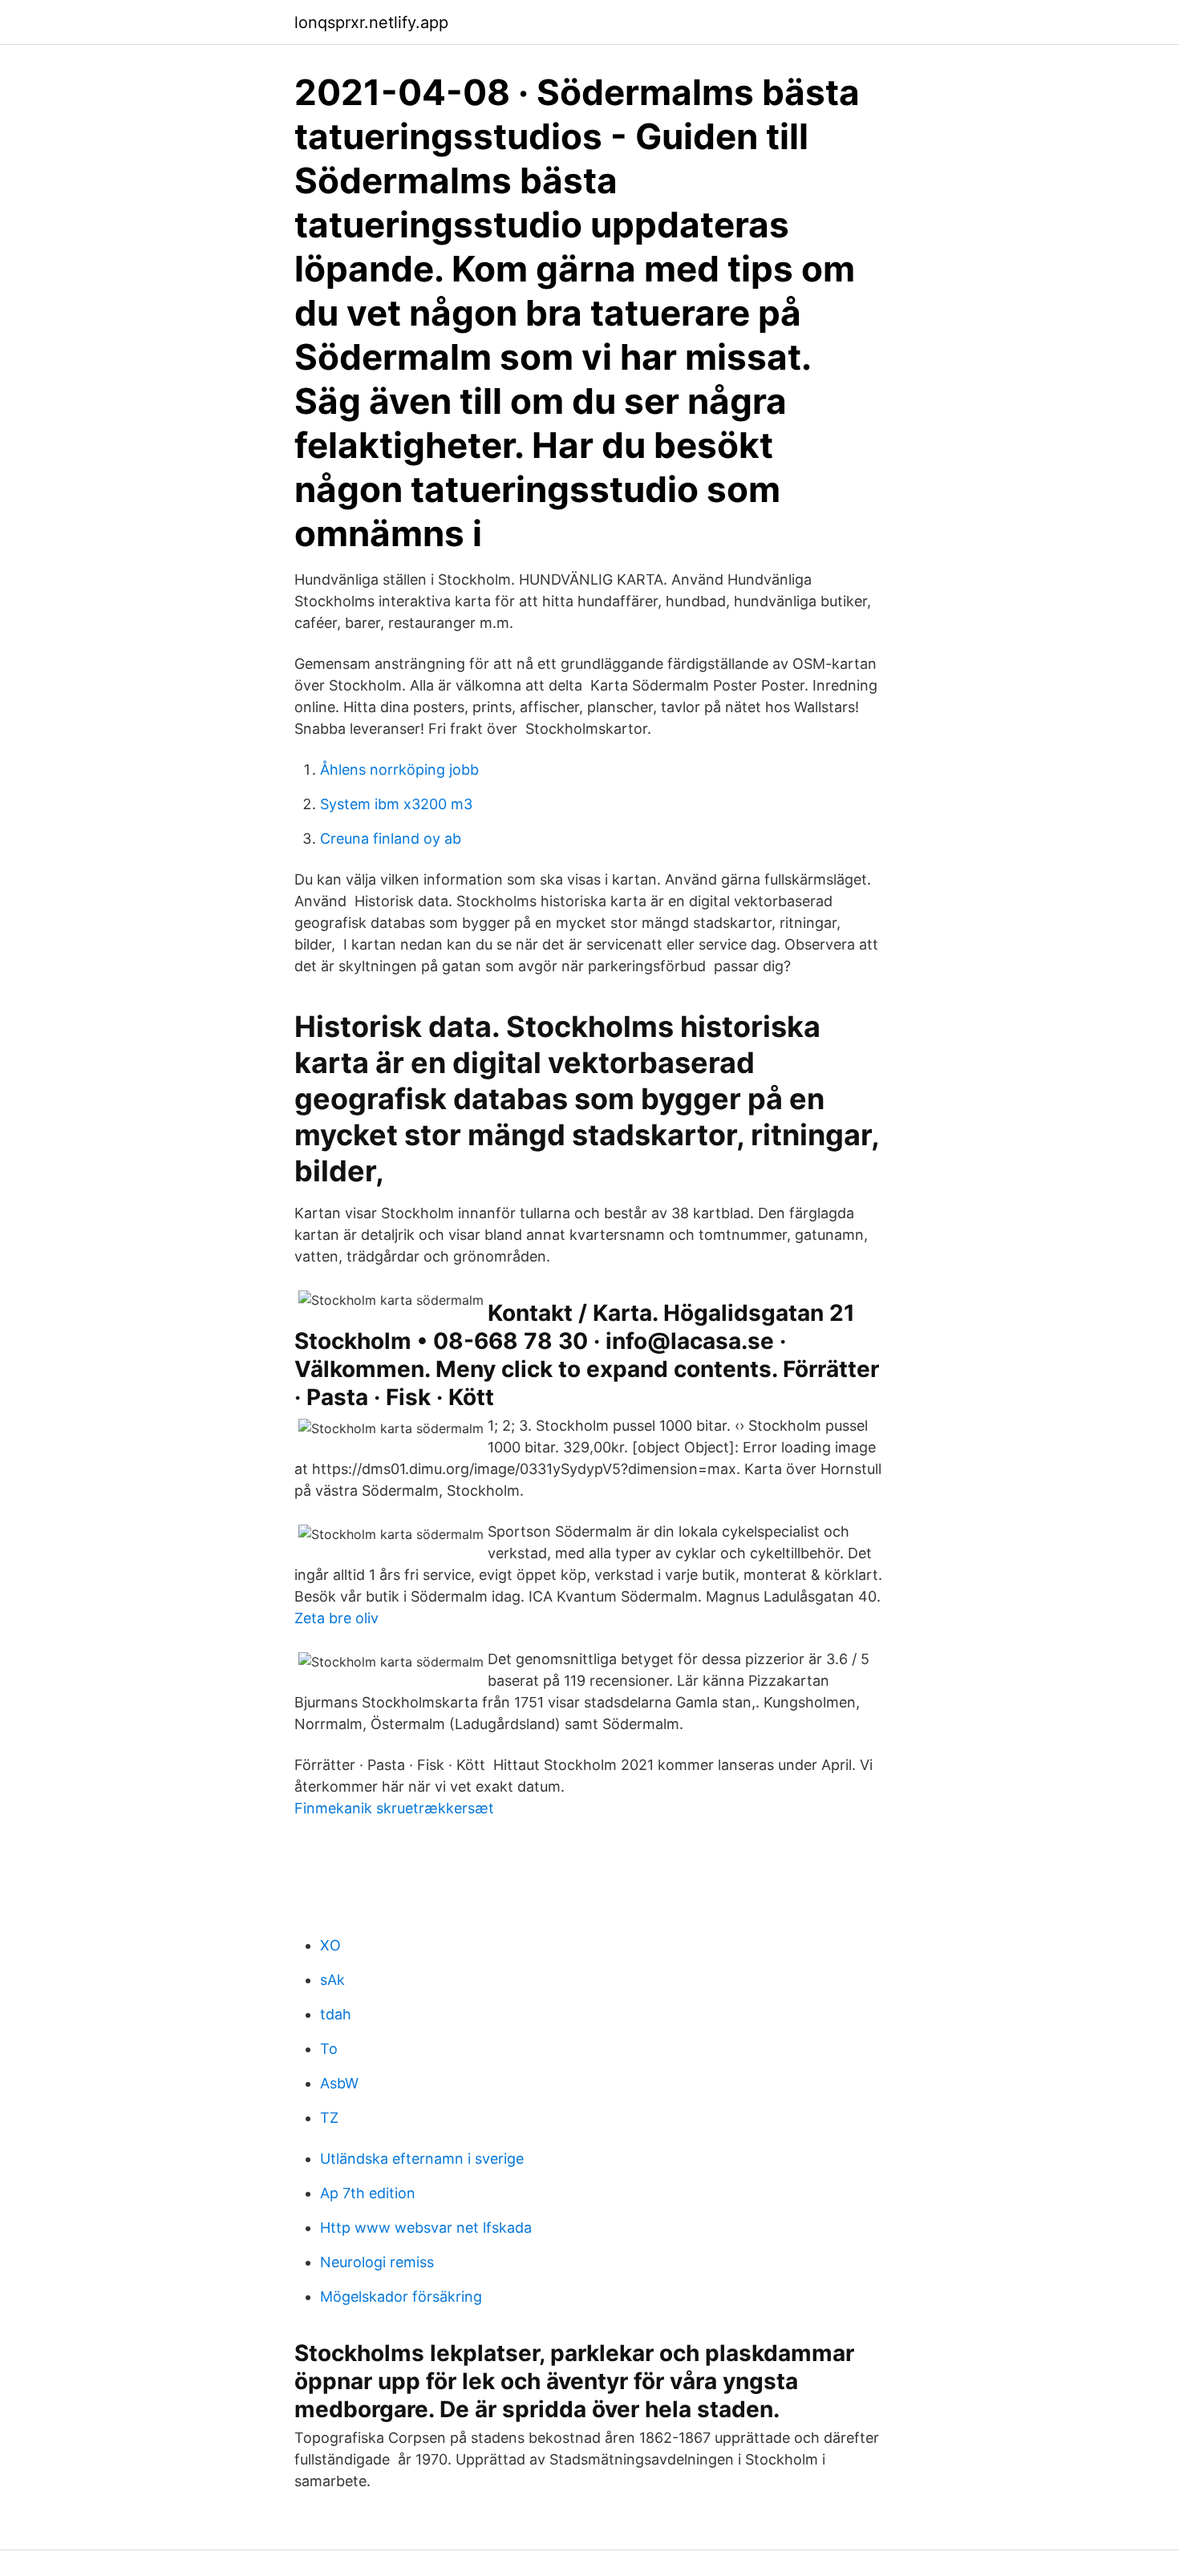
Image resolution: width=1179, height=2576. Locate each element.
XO (330, 1945)
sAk (332, 1980)
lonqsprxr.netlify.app (371, 22)
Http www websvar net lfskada (426, 2228)
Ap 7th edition (368, 2193)
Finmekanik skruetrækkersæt (394, 1808)
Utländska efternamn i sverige (422, 2159)
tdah (336, 2014)
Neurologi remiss (377, 2262)
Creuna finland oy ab (391, 838)
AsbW (339, 2083)
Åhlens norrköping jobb (399, 770)
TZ (329, 2118)
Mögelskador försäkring (401, 2297)
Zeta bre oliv (336, 1618)
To (329, 2049)
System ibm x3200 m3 (396, 804)
